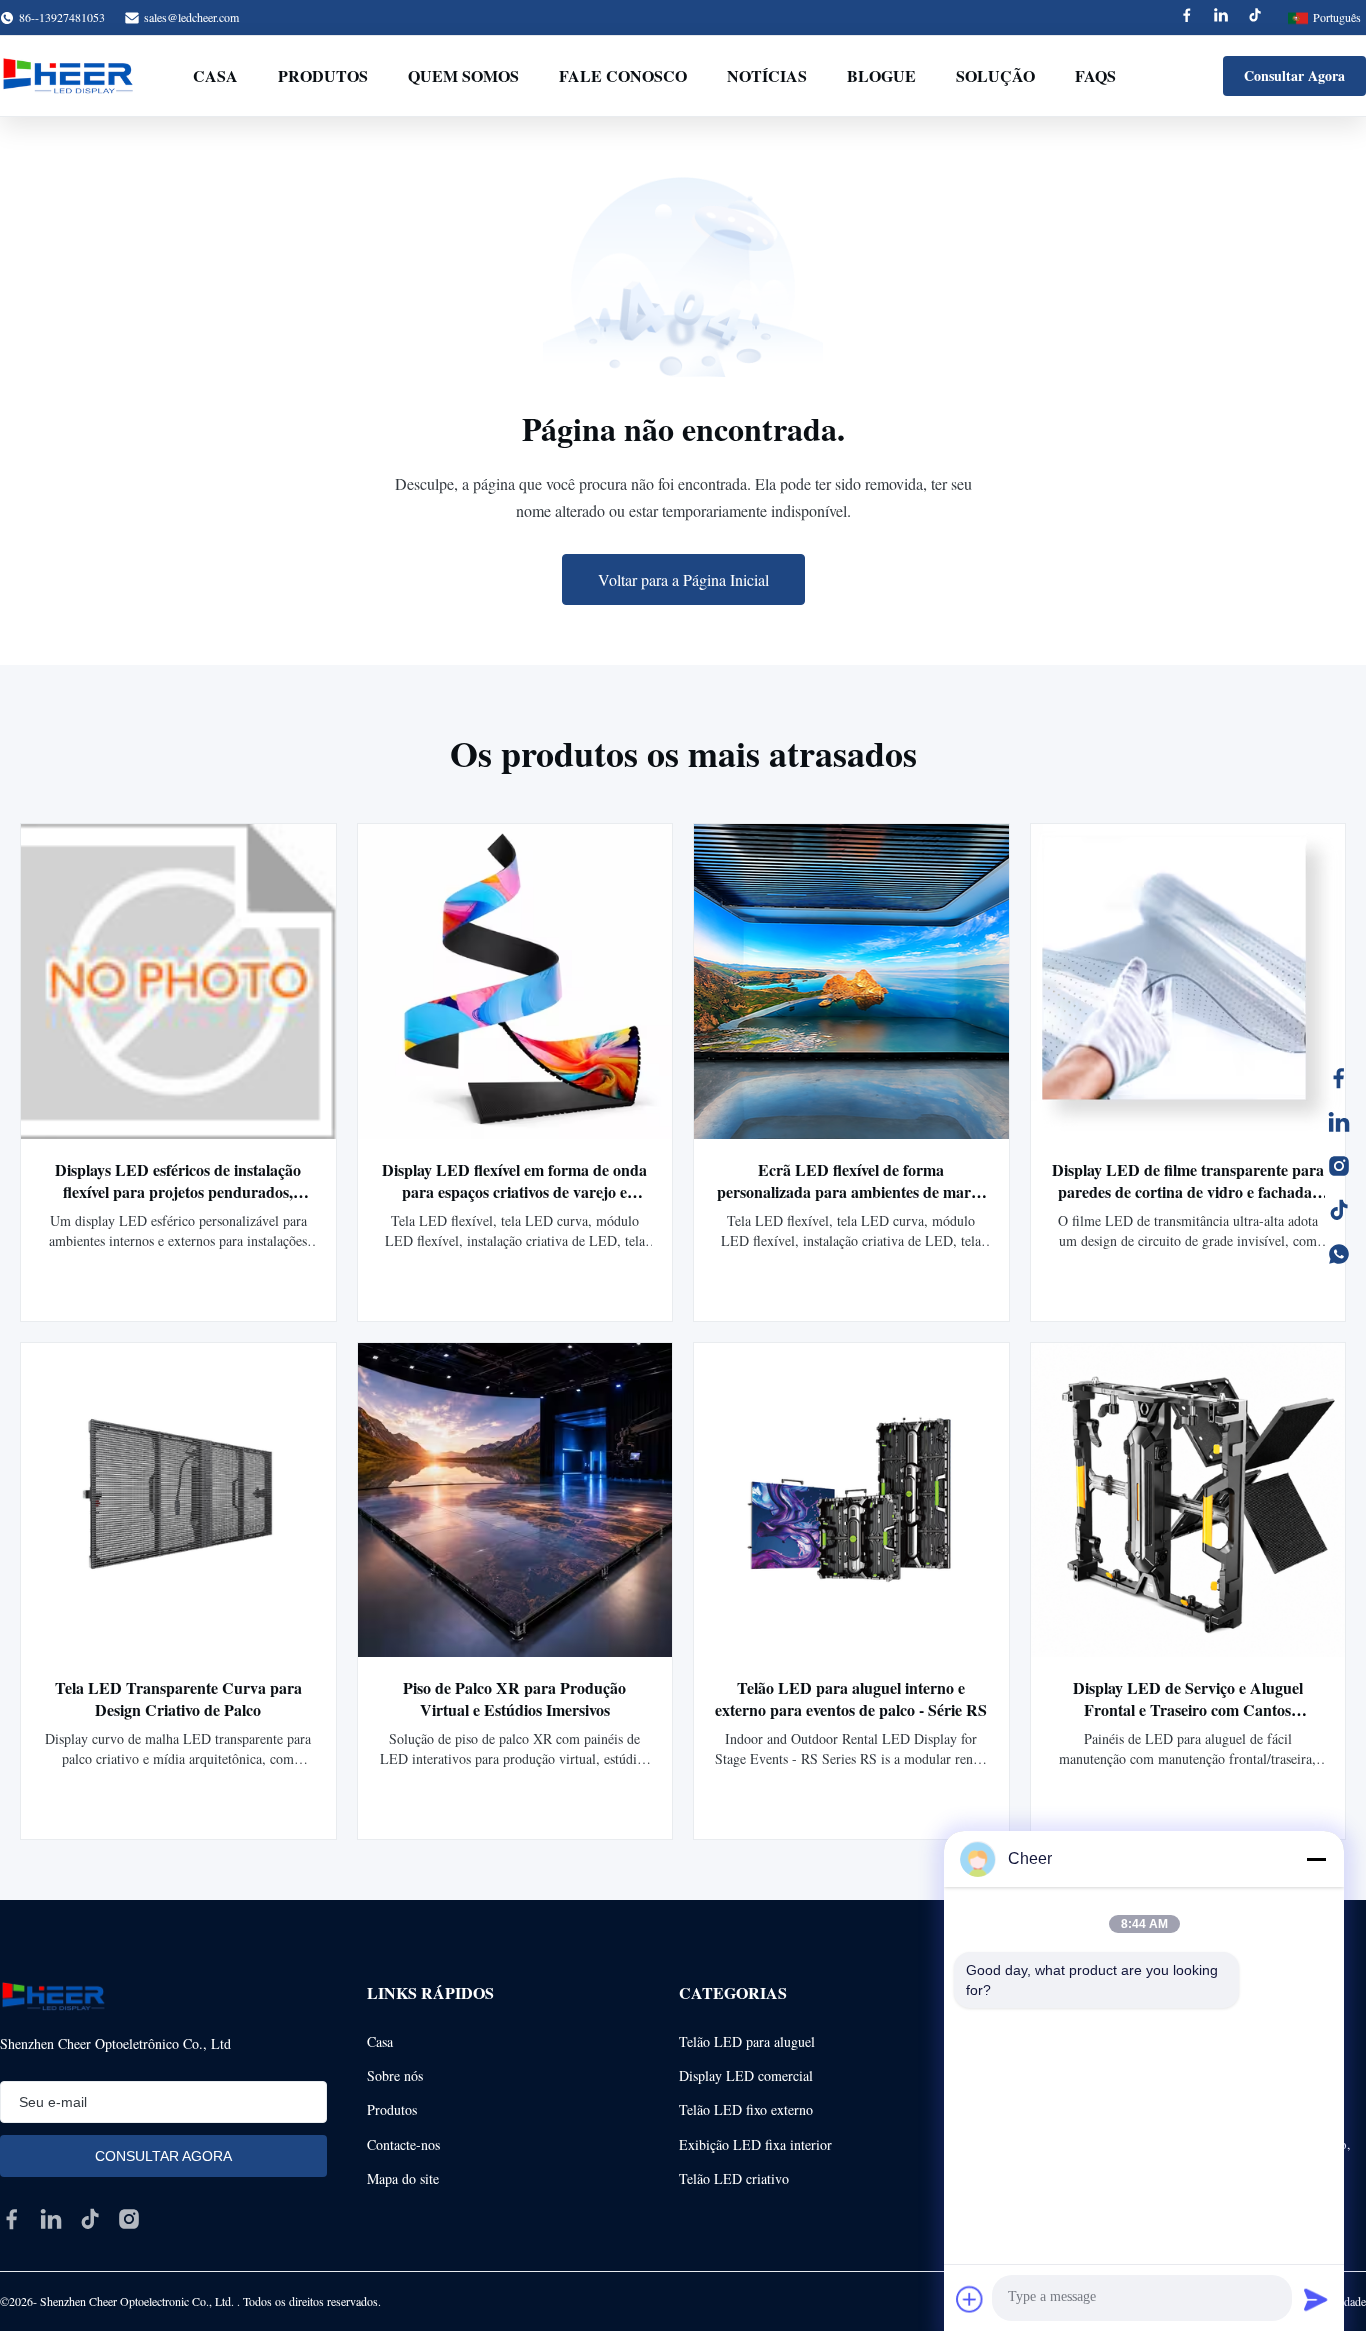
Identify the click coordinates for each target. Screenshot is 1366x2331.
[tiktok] (90, 2219)
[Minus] (1316, 1859)
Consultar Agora (1294, 75)
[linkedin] (51, 2219)
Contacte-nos (403, 2144)
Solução (995, 75)
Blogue (881, 75)
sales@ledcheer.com (191, 17)
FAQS (1095, 75)
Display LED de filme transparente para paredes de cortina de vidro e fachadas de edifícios (1188, 1191)
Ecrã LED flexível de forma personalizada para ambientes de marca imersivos (851, 1191)
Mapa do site (403, 2178)
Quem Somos (463, 75)
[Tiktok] (1255, 17)
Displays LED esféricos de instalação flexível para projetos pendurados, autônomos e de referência (178, 1191)
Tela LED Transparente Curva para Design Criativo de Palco (178, 1698)
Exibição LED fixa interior (755, 2144)
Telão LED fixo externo (746, 2109)
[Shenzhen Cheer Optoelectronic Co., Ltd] (68, 76)
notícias (767, 75)
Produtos (323, 75)
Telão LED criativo (734, 2178)
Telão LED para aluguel (747, 2041)
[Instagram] (1339, 1166)
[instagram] (129, 2219)
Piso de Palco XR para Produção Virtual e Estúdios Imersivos (514, 1698)
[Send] (1316, 2299)
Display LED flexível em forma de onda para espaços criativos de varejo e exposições (514, 1191)
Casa (215, 75)
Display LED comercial (746, 2075)
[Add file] (970, 2299)
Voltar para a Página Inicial (683, 579)
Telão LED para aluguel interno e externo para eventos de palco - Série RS (851, 1698)
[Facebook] (1187, 17)
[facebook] (12, 2219)
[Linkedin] (1221, 17)
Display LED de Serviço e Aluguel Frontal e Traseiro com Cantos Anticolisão (1188, 1709)
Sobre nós (395, 2075)
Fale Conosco (623, 75)
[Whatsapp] (1339, 1254)
